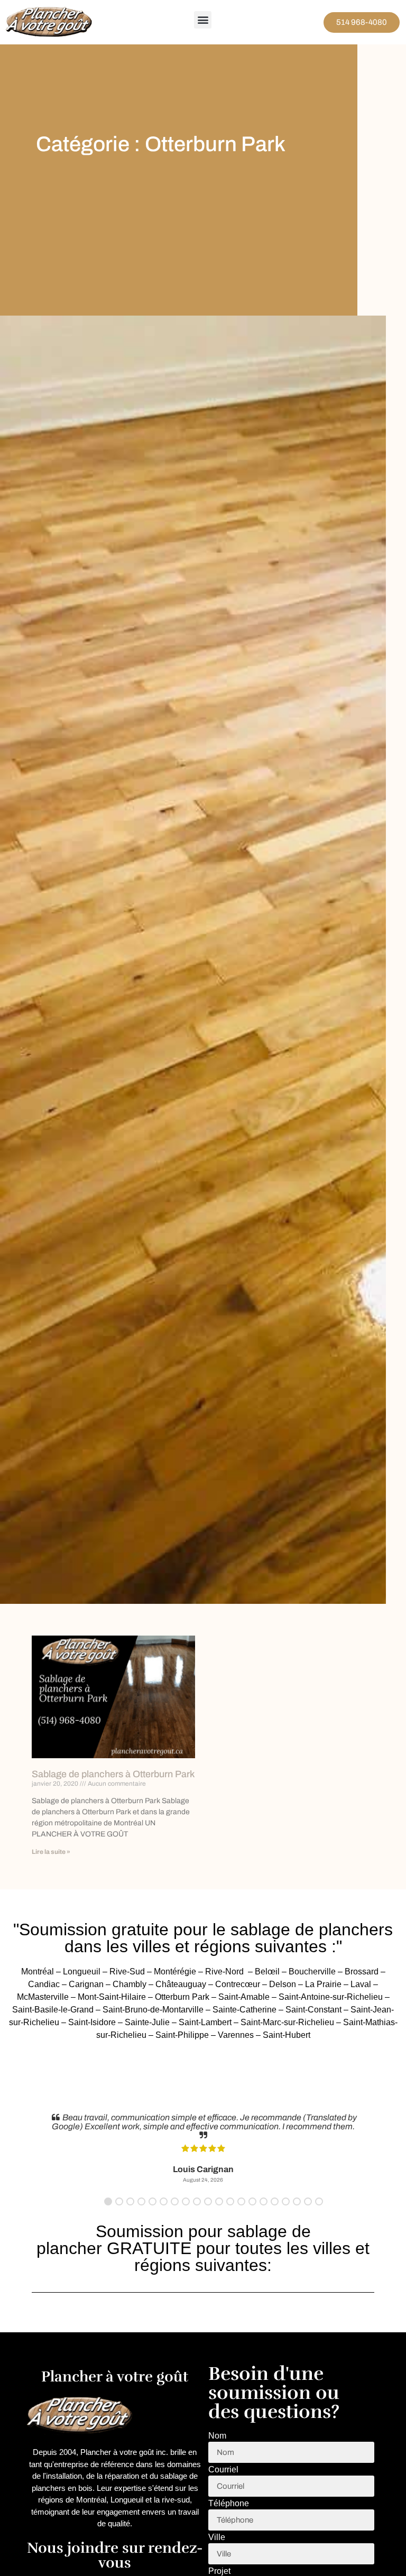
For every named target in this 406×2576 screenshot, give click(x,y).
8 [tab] (186, 2201)
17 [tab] (286, 2201)
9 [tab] (197, 2201)
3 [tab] (130, 2201)
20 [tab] (319, 2201)
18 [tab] (297, 2201)
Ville (217, 2537)
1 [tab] (108, 2201)
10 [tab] (208, 2201)
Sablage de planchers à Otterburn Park (113, 1774)
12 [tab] (230, 2201)
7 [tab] (175, 2201)
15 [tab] (264, 2201)
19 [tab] (308, 2201)
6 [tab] (164, 2201)
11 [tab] (219, 2201)
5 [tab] (153, 2201)
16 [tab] (275, 2201)
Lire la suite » (51, 1852)
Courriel (223, 2470)
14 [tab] (252, 2201)
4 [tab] (141, 2201)
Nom (217, 2436)
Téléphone (229, 2504)
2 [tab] (119, 2201)
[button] (203, 20)
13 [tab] (241, 2201)
